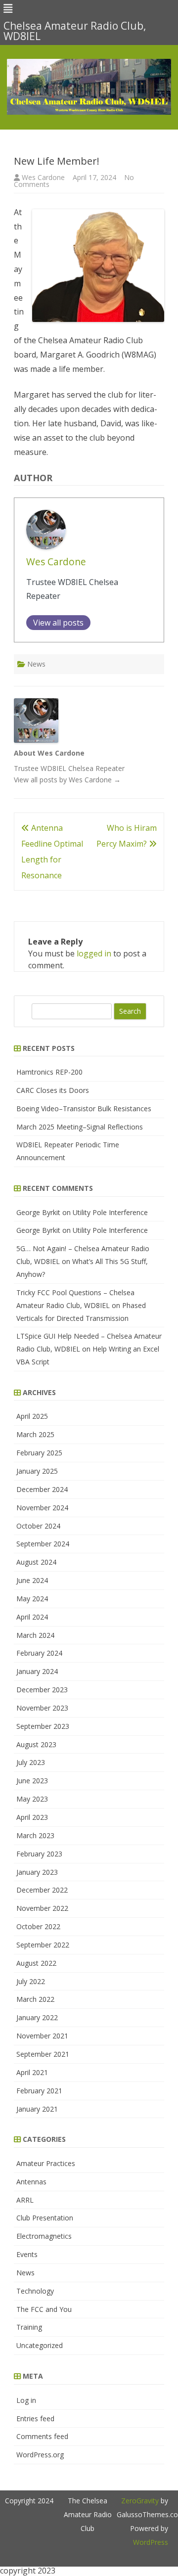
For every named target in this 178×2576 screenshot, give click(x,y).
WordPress (151, 2542)
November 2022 (42, 1908)
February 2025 (39, 1453)
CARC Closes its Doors (53, 1090)
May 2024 (32, 1599)
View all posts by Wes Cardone (67, 780)
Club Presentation (45, 2218)
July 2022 (31, 1981)
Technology (35, 2291)
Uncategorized (40, 2345)
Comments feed (42, 2436)
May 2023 (32, 1799)
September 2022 (43, 1945)
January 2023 (37, 1872)
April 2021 (32, 2072)
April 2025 (32, 1416)
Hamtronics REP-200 (49, 1072)
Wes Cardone (43, 177)
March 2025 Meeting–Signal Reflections (80, 1127)
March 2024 (35, 1635)
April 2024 (32, 1617)
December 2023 (42, 1690)
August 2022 (36, 1963)
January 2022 (37, 2017)
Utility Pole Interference (110, 1212)
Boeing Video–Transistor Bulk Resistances (84, 1108)
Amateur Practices (46, 2163)
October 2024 (38, 1526)
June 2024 (32, 1580)
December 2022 (42, 1890)
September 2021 (43, 2054)
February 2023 (39, 1854)
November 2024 (42, 1508)
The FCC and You (44, 2309)
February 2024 (39, 1653)
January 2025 (37, 1471)
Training (29, 2327)
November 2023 (42, 1708)
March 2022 (35, 1999)
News (36, 664)
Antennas (31, 2182)
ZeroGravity (140, 2501)
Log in (26, 2400)
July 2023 (31, 1762)
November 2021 (42, 2036)
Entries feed (35, 2418)
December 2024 (42, 1489)
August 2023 (36, 1744)
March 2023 (35, 1835)
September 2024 (43, 1544)
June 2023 (32, 1781)
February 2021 (39, 2091)
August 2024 (36, 1562)
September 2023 (43, 1726)
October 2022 (38, 1926)
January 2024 (37, 1671)
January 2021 (37, 2109)
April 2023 (32, 1817)
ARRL (25, 2200)
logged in (94, 953)
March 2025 (35, 1434)
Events (27, 2254)
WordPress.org (40, 2455)
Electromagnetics (44, 2236)
